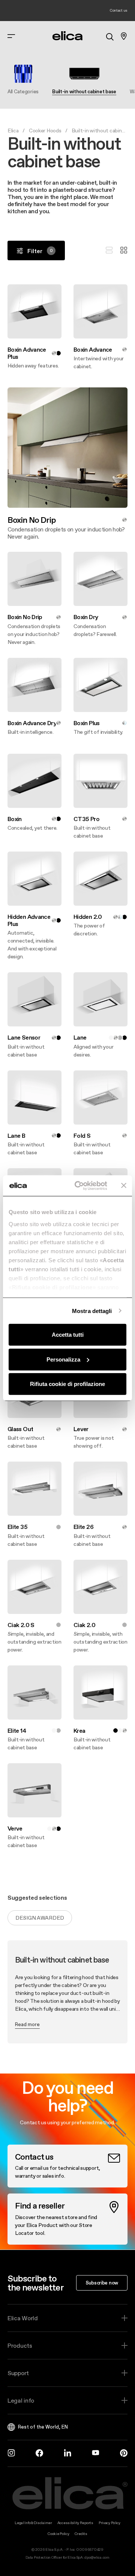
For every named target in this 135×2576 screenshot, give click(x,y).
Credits (81, 2534)
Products (20, 2345)
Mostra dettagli (92, 1311)
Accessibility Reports (75, 2523)
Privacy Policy (109, 2523)
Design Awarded (40, 1918)
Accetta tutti (68, 1335)
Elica (13, 131)
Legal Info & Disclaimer (33, 2523)
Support (18, 2373)
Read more (27, 2024)
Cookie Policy (58, 2534)
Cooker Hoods (45, 131)
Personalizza (63, 1359)
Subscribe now (102, 2283)
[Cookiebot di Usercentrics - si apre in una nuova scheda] (79, 1186)
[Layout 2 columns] (124, 250)
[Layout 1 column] (109, 250)
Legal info (21, 2400)
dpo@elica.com (97, 2557)
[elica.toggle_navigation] (11, 36)
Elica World (23, 2318)
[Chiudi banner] (124, 1186)
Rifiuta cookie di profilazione (67, 1384)
